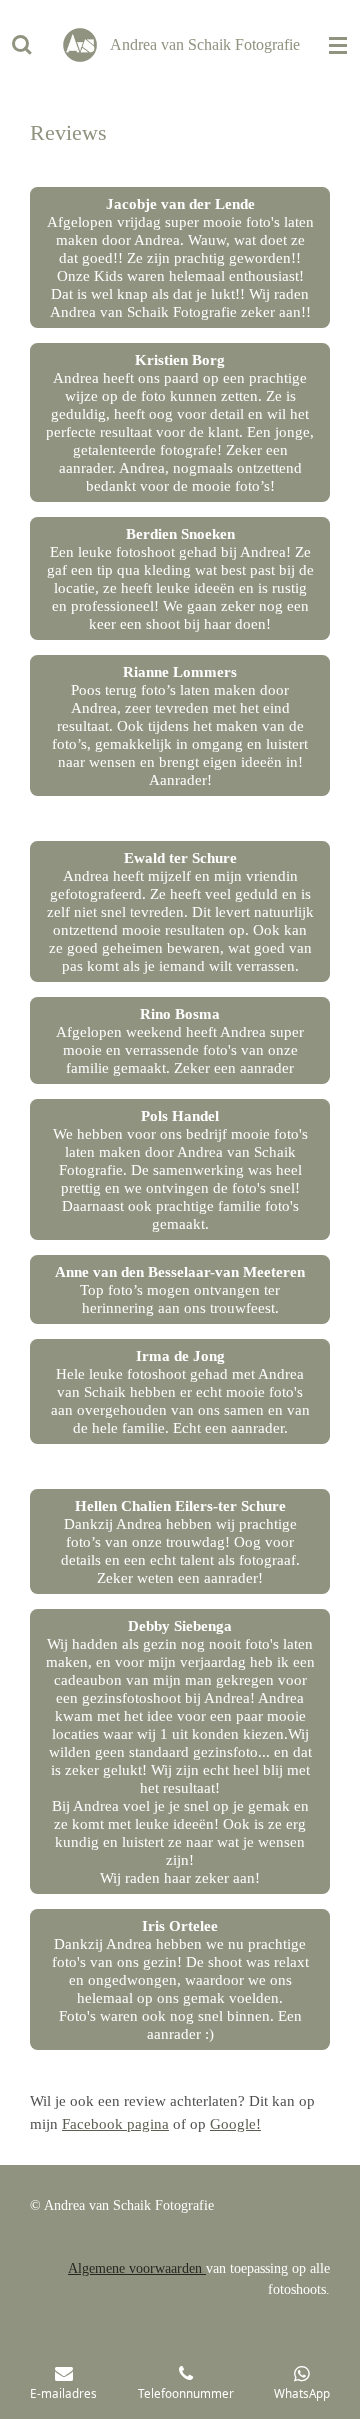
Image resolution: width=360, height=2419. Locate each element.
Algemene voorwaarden (137, 2268)
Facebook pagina (115, 2124)
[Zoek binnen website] (22, 45)
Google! (235, 2124)
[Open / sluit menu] (338, 45)
